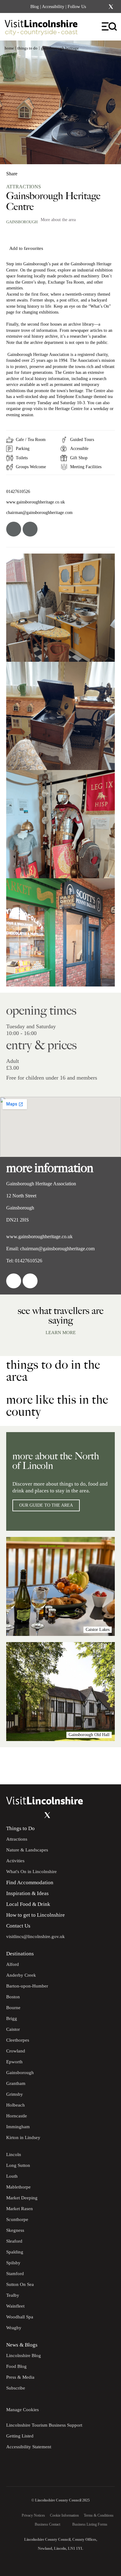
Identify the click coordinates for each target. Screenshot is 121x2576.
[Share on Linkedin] (38, 171)
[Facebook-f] (95, 7)
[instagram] (30, 529)
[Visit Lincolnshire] (45, 29)
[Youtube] (35, 1815)
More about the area (58, 220)
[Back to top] (102, 1766)
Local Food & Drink (28, 1904)
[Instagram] (103, 7)
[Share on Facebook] (28, 171)
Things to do (27, 48)
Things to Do (20, 1828)
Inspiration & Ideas (27, 1893)
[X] (111, 7)
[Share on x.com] (49, 171)
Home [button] (9, 48)
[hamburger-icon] (110, 27)
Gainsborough (22, 222)
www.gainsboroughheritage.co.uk (36, 502)
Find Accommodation (30, 1883)
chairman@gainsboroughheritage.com (39, 512)
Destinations (20, 1954)
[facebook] (14, 529)
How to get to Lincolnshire (36, 1915)
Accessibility (53, 7)
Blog (35, 7)
